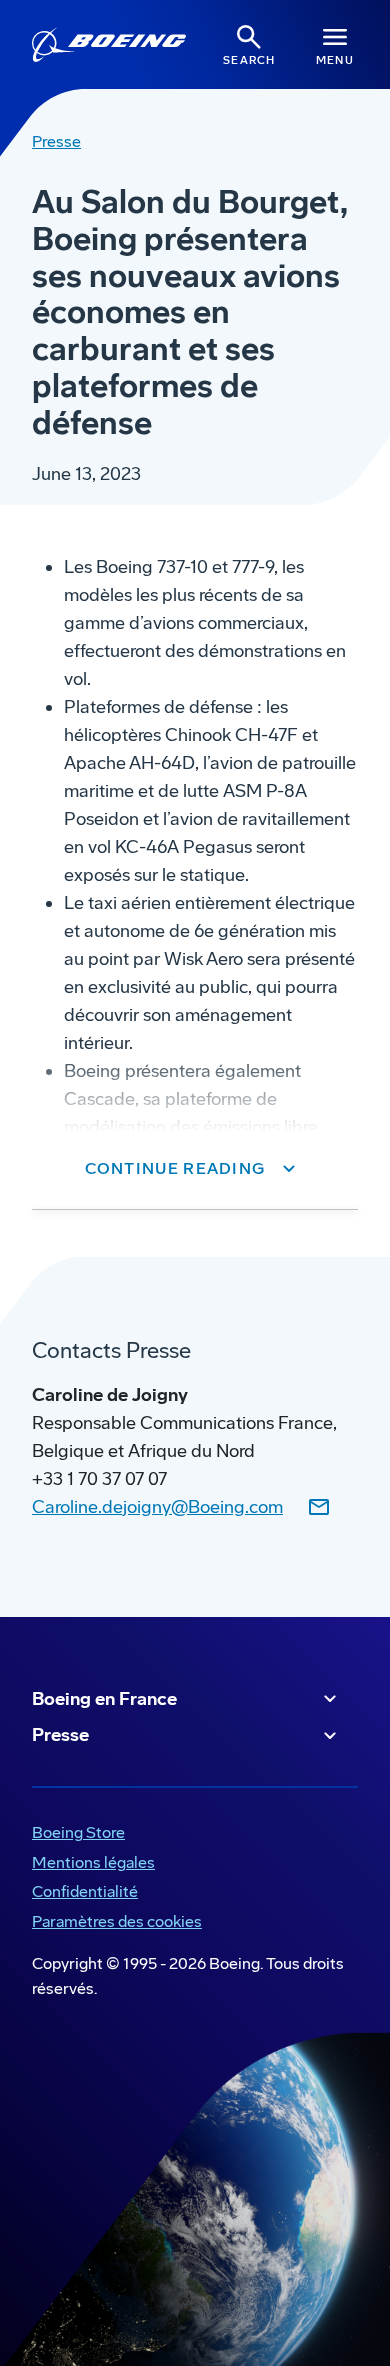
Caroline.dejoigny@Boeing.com (157, 1507)
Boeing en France (104, 1699)
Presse (60, 1735)
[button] (195, 1169)
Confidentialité (81, 1893)
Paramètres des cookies (117, 1921)
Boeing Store (74, 1834)
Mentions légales (89, 1864)
